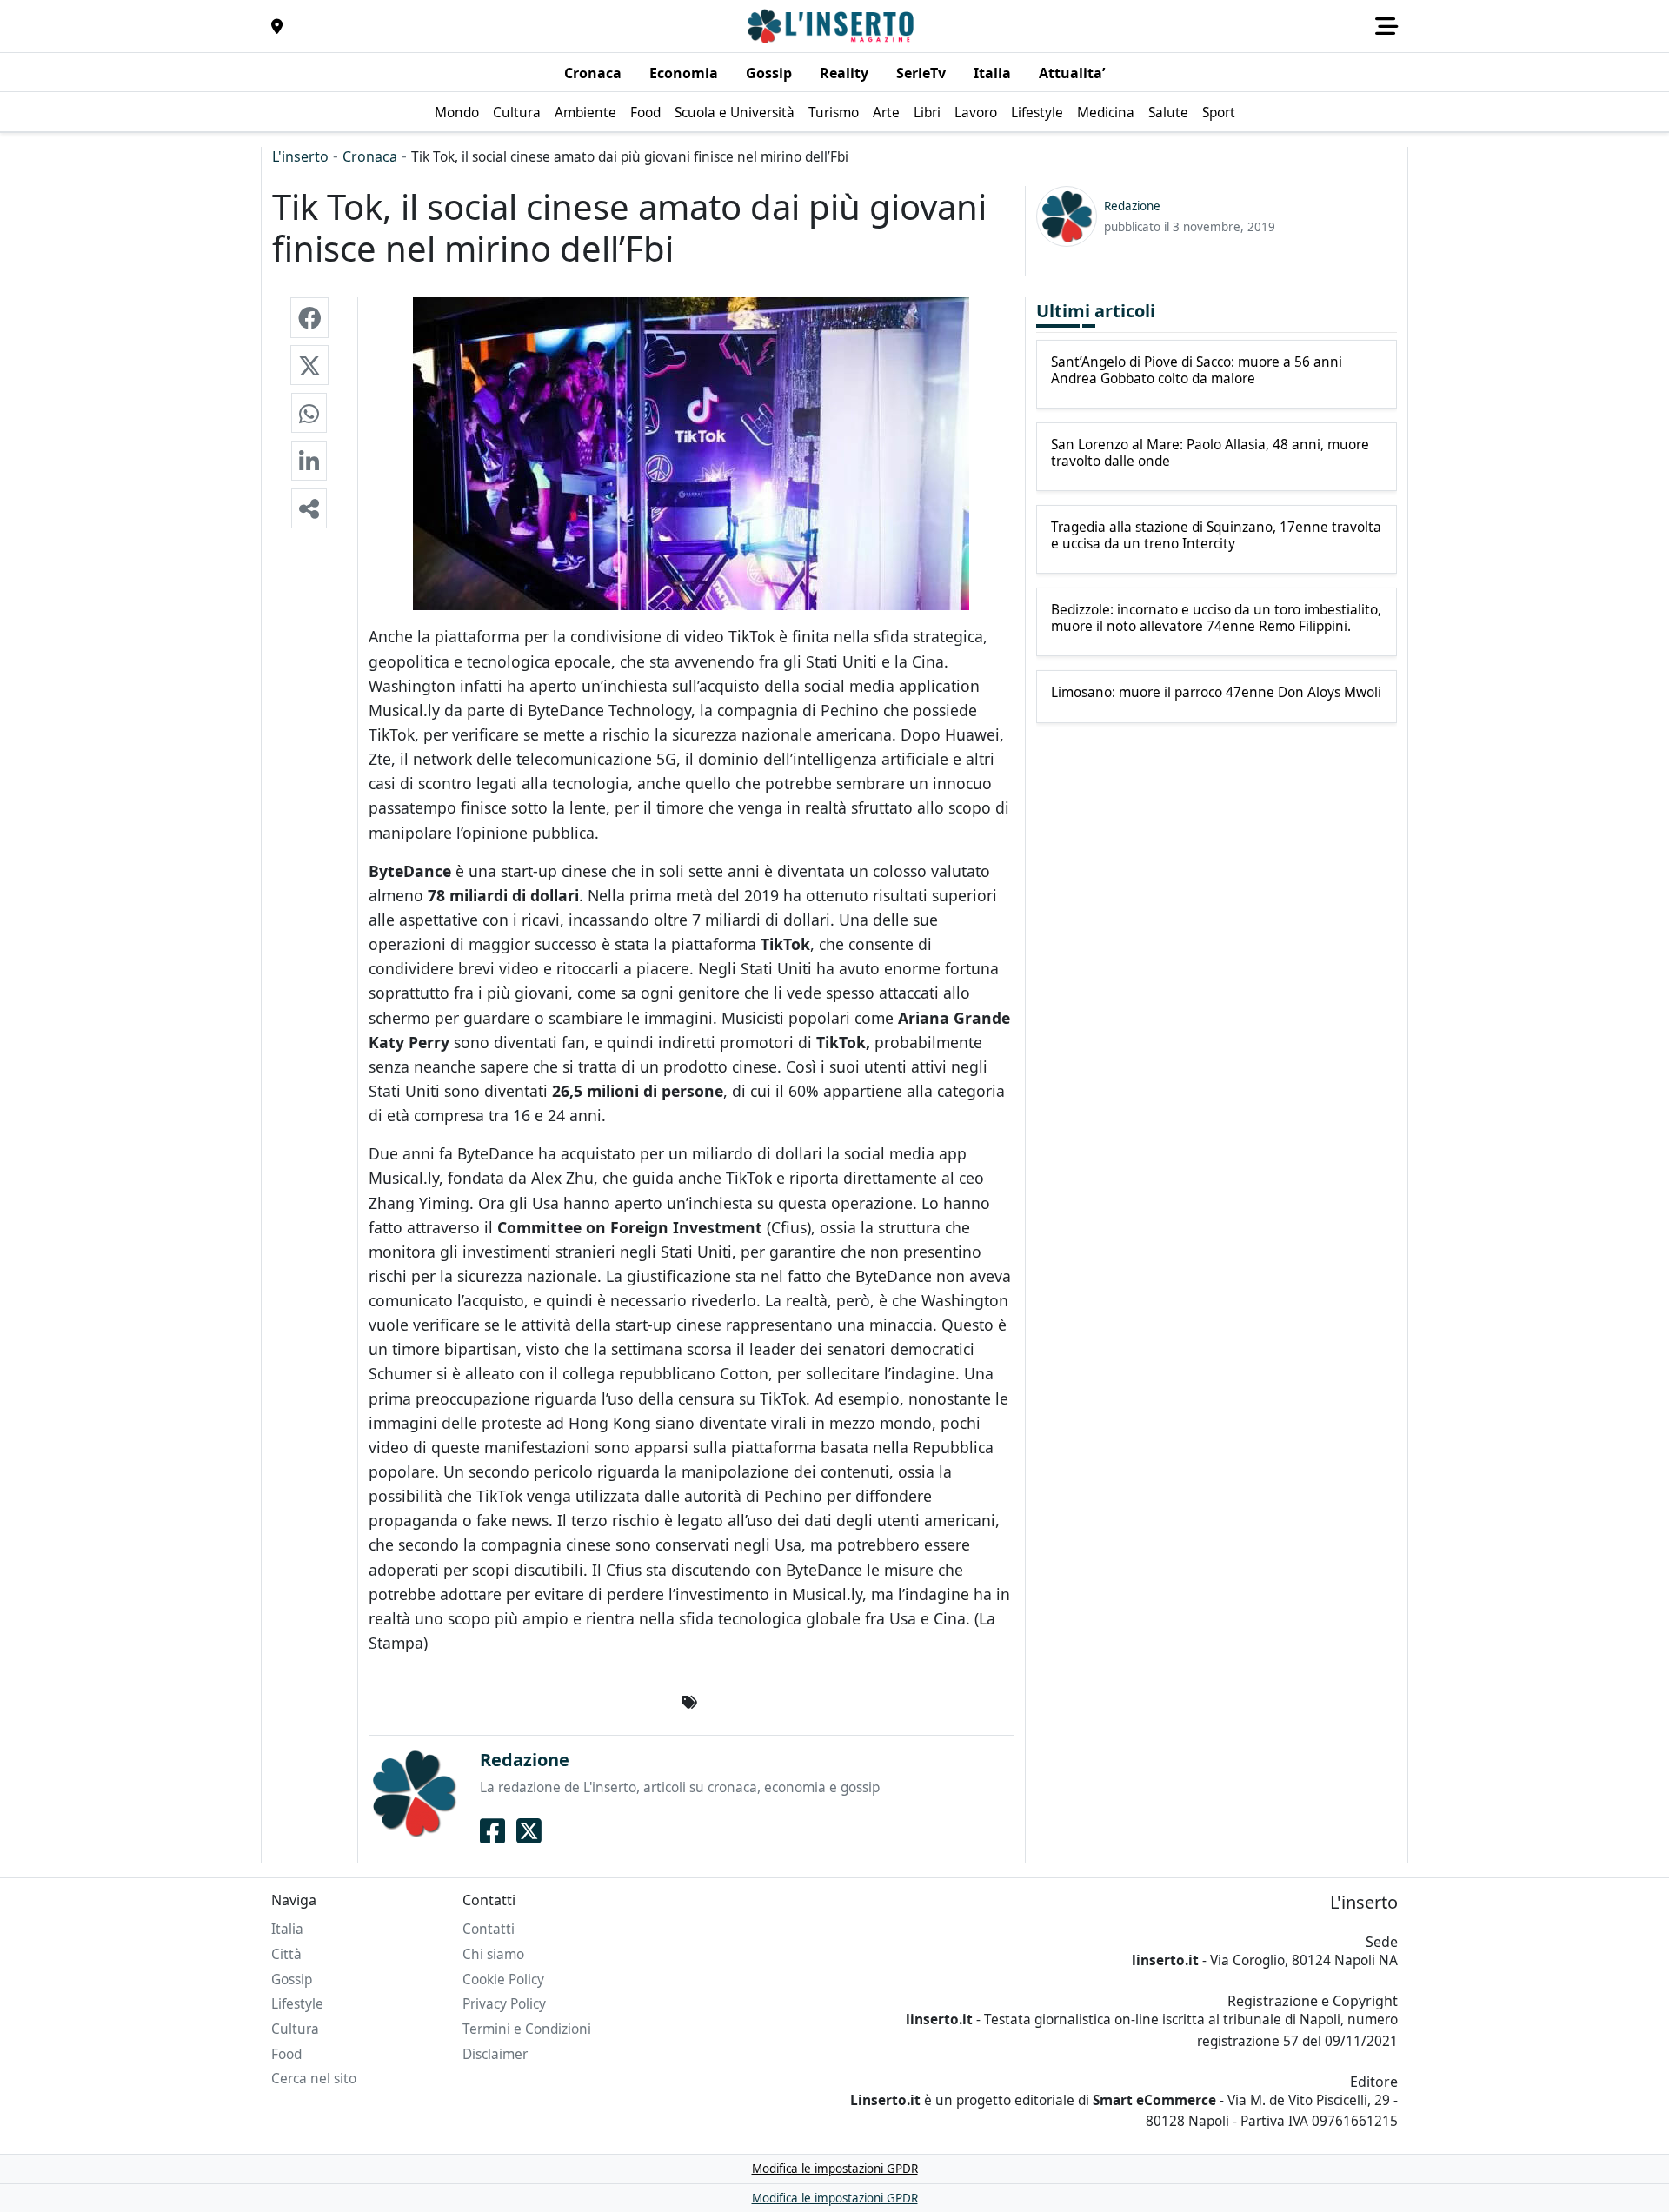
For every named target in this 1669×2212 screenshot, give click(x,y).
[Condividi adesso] (309, 508)
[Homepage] (833, 26)
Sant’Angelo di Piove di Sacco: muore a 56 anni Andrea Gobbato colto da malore (1197, 371)
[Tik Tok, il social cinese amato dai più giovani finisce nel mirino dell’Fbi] (309, 317)
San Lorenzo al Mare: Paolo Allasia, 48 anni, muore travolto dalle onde (1210, 453)
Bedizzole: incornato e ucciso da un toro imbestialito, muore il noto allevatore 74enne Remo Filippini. (1216, 618)
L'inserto (300, 156)
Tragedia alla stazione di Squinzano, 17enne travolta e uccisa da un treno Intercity (1216, 536)
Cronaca (370, 156)
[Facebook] (492, 1831)
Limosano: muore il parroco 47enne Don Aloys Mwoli (1216, 693)
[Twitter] (529, 1831)
